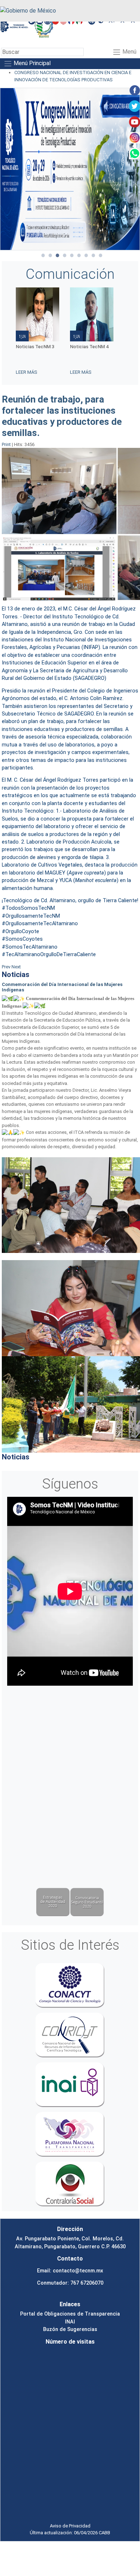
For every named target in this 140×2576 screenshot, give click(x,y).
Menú (129, 52)
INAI (70, 2322)
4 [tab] (65, 255)
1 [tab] (43, 255)
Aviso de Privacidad (70, 2526)
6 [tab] (79, 255)
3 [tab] (57, 255)
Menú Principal (31, 63)
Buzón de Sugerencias (70, 2329)
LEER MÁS (27, 372)
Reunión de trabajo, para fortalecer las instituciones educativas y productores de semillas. (62, 416)
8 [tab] (93, 255)
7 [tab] (86, 255)
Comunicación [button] (70, 274)
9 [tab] (101, 255)
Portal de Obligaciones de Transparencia (70, 2314)
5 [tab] (72, 255)
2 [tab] (50, 255)
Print (7, 444)
